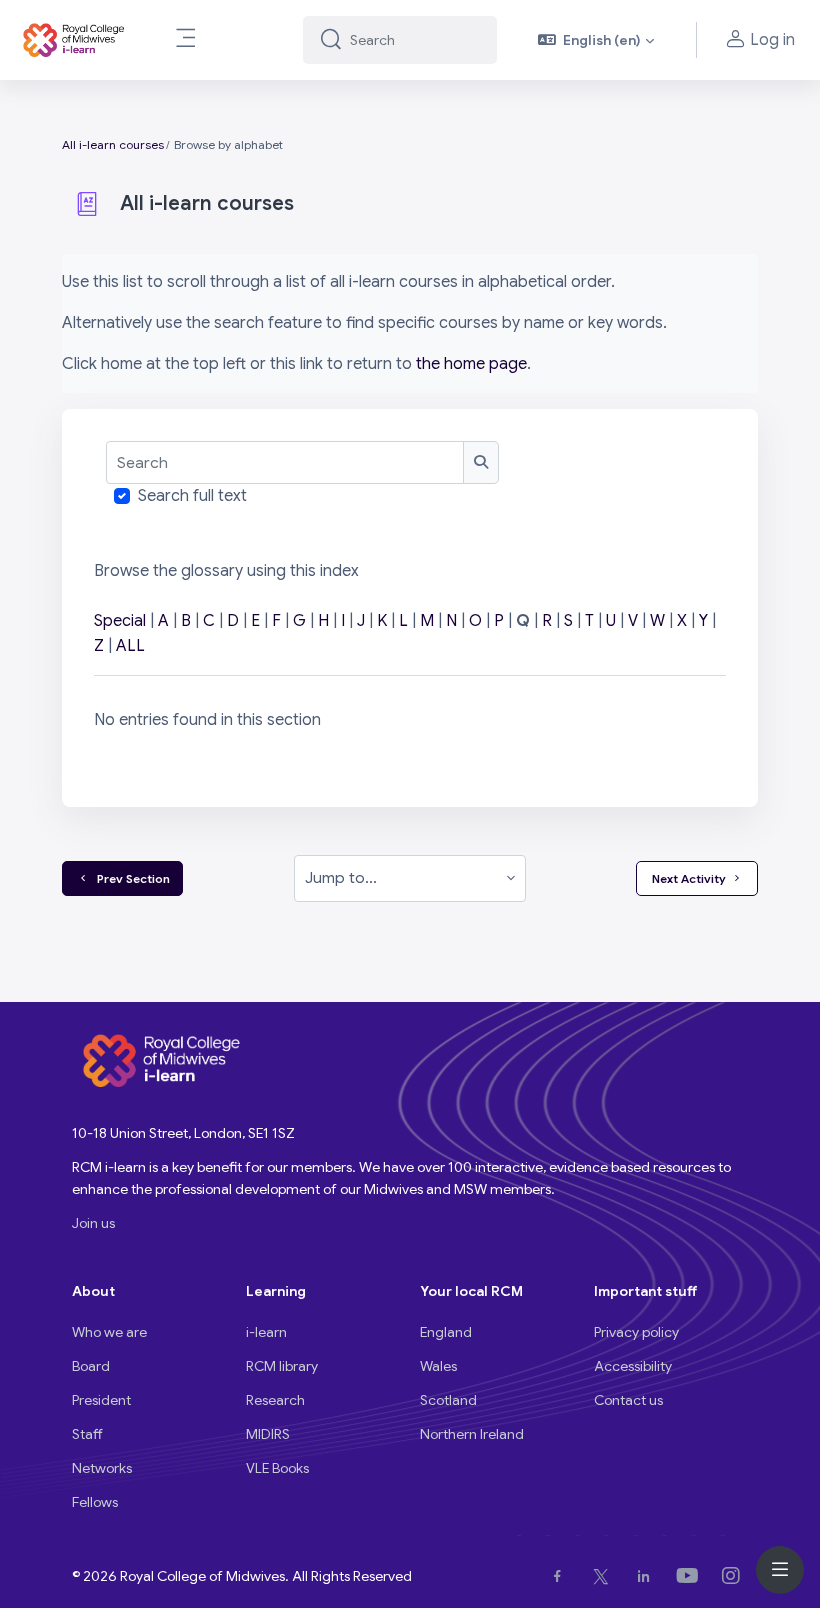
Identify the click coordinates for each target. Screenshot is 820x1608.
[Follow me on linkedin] (647, 1576)
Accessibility (633, 1366)
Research (275, 1400)
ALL (130, 646)
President (101, 1400)
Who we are (109, 1332)
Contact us (628, 1400)
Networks (102, 1468)
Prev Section (130, 878)
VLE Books (277, 1468)
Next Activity (689, 878)
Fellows (95, 1502)
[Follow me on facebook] (561, 1576)
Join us (93, 1223)
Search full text (192, 496)
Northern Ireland (472, 1434)
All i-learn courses (113, 144)
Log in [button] (772, 40)
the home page (471, 364)
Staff (87, 1434)
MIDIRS (268, 1434)
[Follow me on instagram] (735, 1576)
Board (91, 1366)
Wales (438, 1366)
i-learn (266, 1332)
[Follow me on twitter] (605, 1576)
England (446, 1332)
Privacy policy (636, 1332)
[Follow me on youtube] (691, 1576)
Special (120, 621)
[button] (596, 40)
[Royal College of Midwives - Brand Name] (75, 40)
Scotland (448, 1400)
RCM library (282, 1366)
